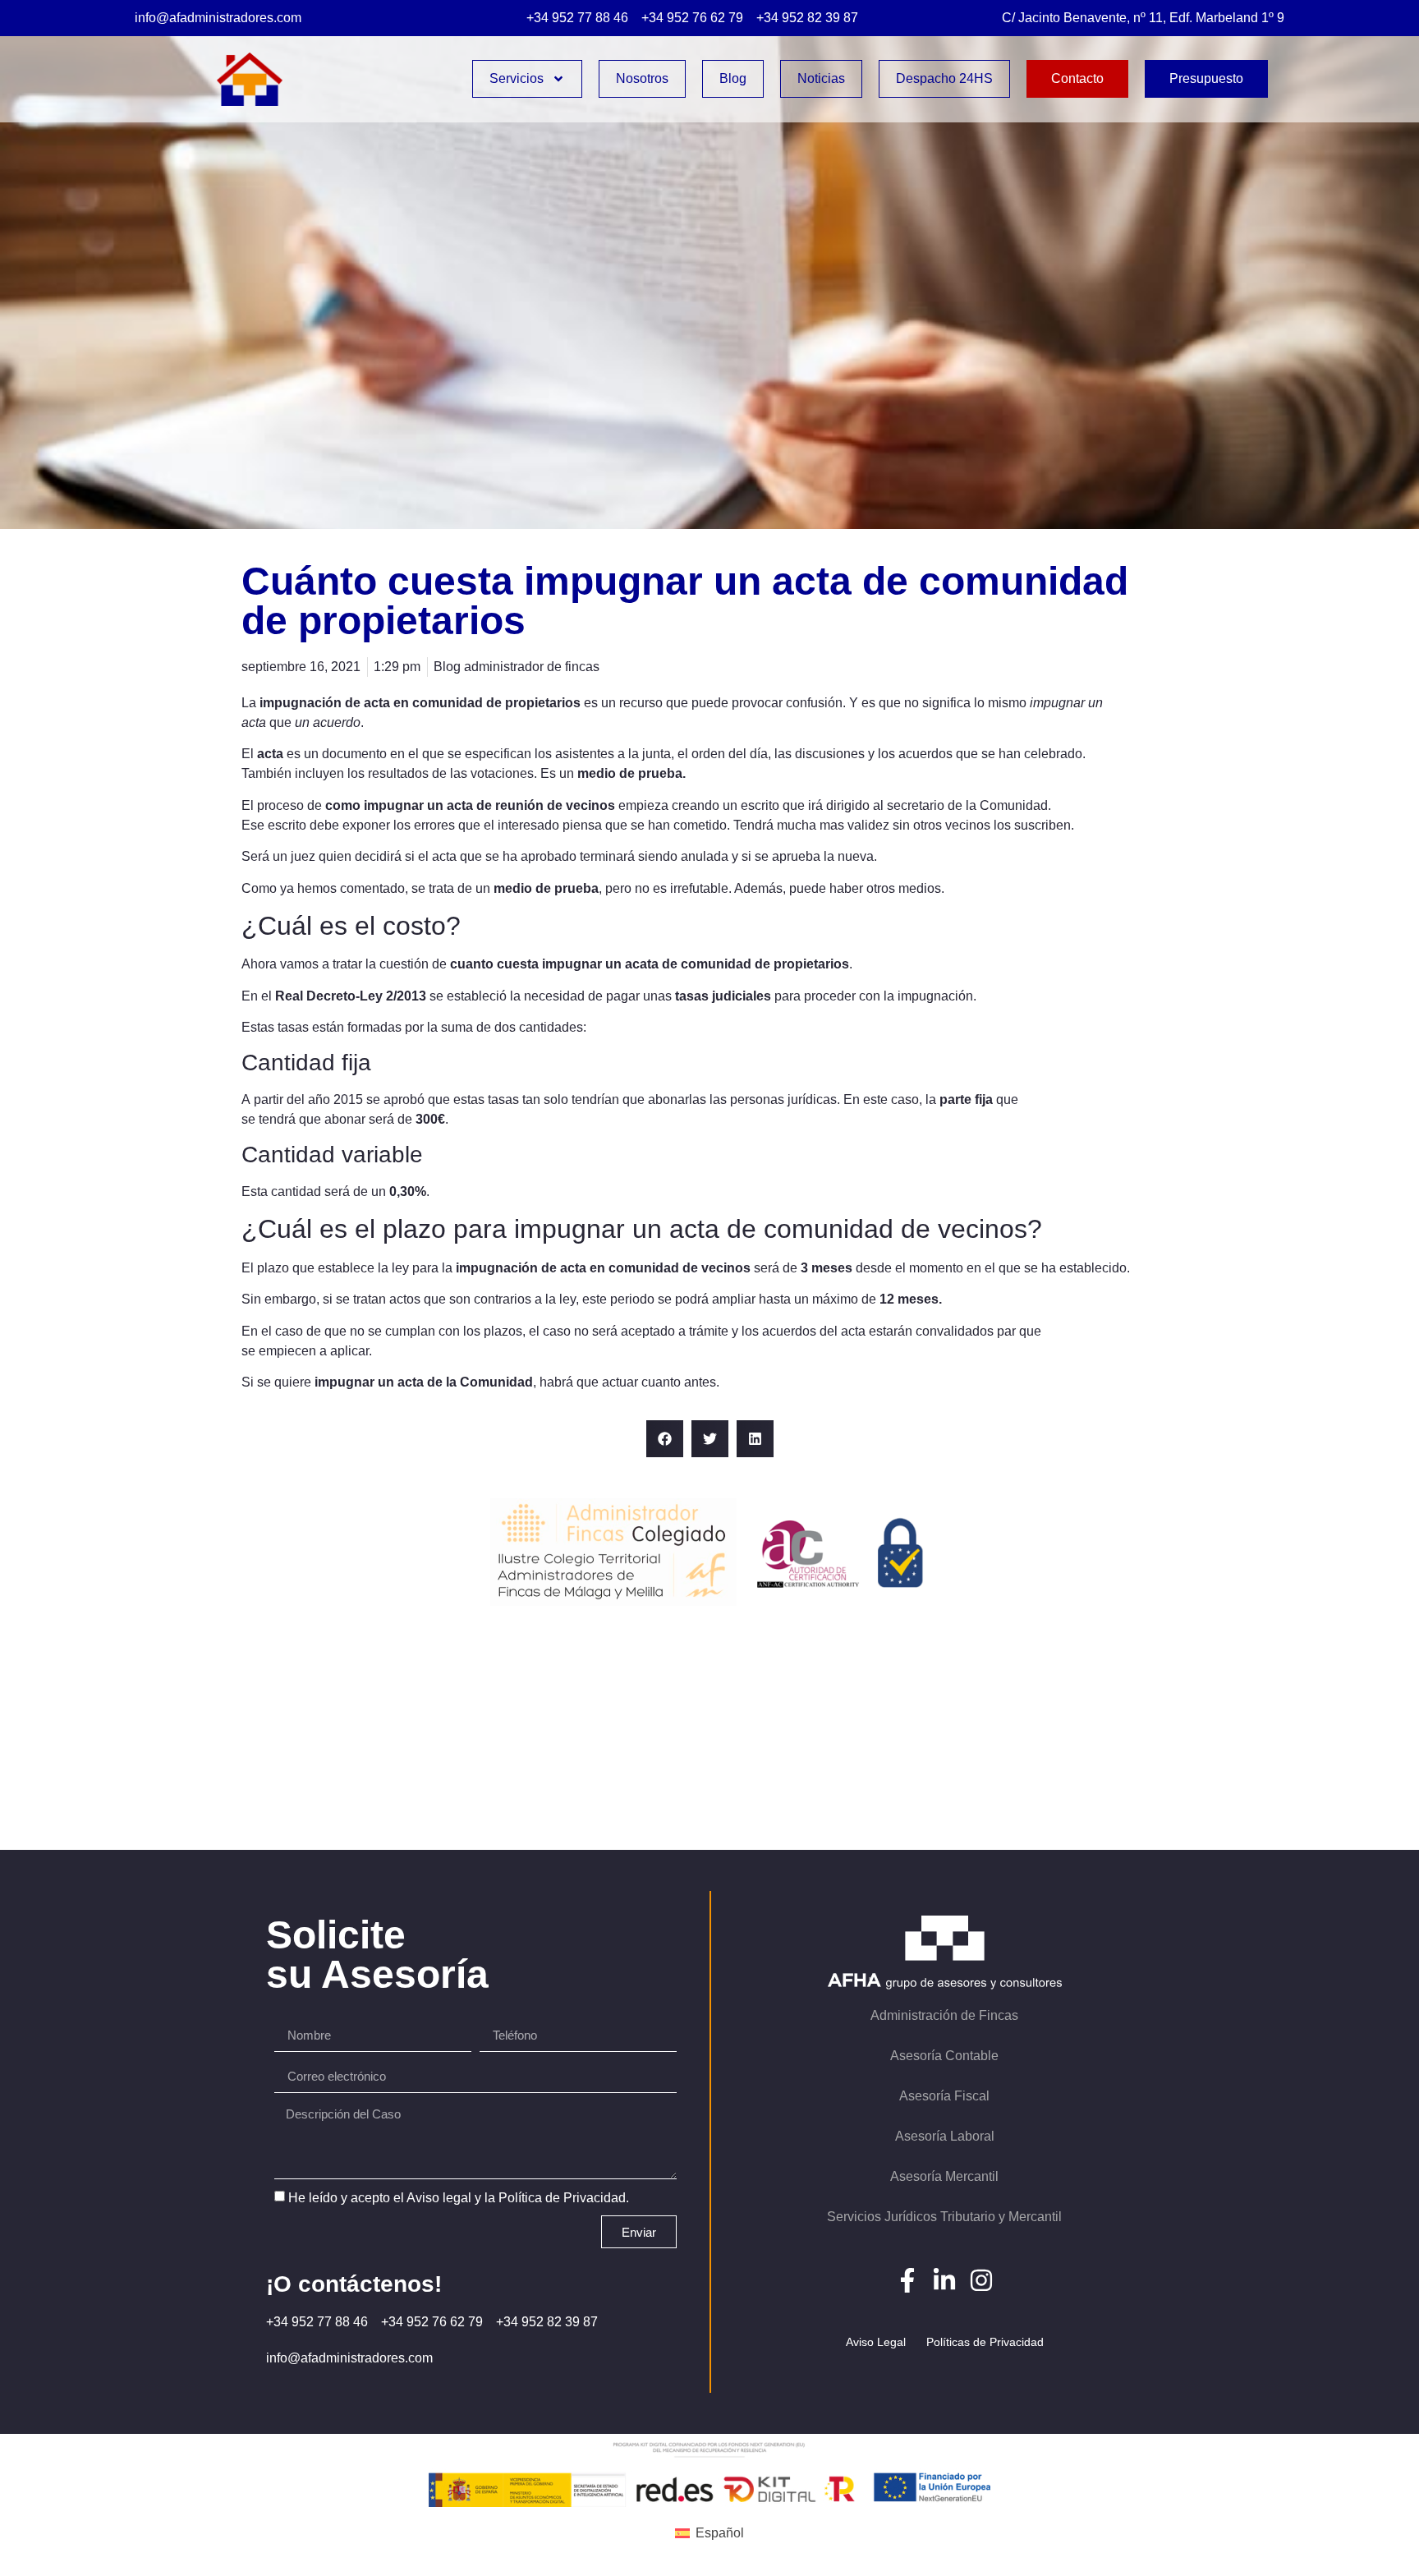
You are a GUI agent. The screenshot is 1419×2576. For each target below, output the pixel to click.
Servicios (517, 78)
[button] (665, 1439)
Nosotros (642, 78)
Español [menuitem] (720, 2533)
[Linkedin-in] (944, 2280)
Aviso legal (439, 2198)
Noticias (821, 78)
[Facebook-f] (907, 2280)
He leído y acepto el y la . (459, 2198)
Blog (733, 78)
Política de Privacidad (562, 2198)
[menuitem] (709, 2533)
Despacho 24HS (944, 78)
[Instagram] (981, 2280)
